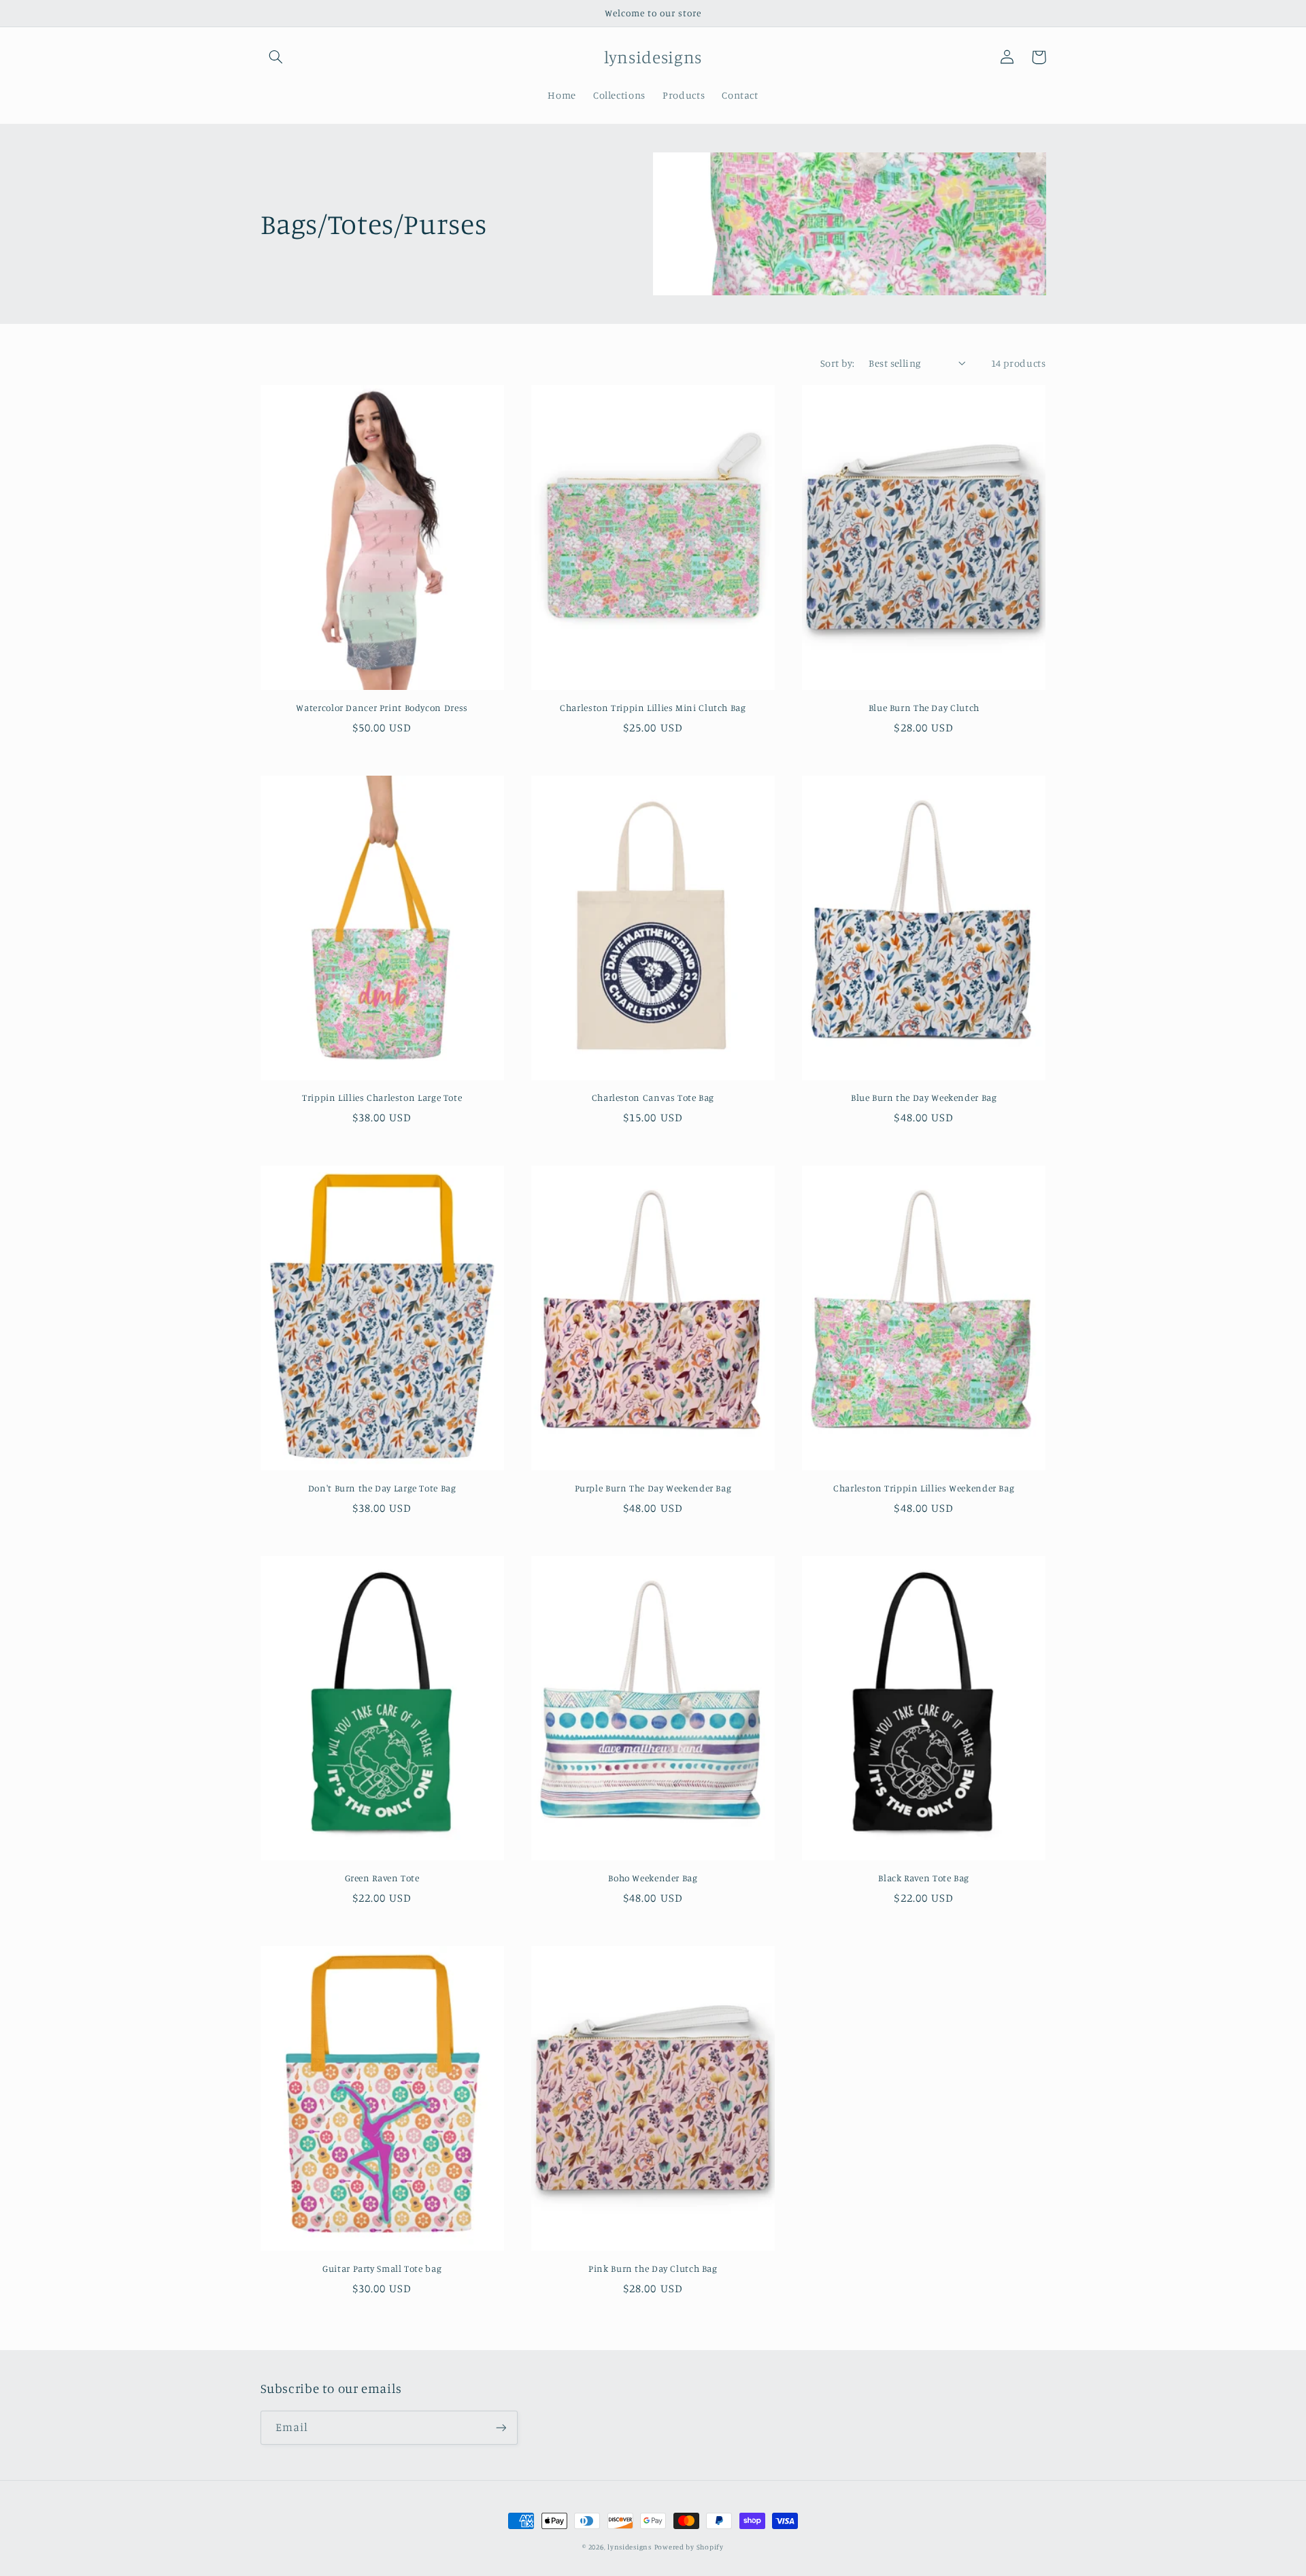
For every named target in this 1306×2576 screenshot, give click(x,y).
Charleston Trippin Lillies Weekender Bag (924, 1488)
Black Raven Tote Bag (924, 1878)
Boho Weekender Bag (653, 1878)
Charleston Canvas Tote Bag (653, 1097)
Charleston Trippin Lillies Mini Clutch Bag (653, 708)
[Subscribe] (501, 2427)
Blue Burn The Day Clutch (924, 708)
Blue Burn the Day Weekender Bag (924, 1097)
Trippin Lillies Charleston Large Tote (382, 1097)
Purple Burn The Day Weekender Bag (653, 1488)
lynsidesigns (630, 2547)
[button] (276, 57)
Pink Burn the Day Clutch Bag (653, 2268)
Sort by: (837, 363)
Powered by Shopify (689, 2547)
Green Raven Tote (382, 1878)
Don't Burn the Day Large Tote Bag (382, 1488)
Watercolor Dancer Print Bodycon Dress (382, 708)
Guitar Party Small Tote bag (382, 2268)
